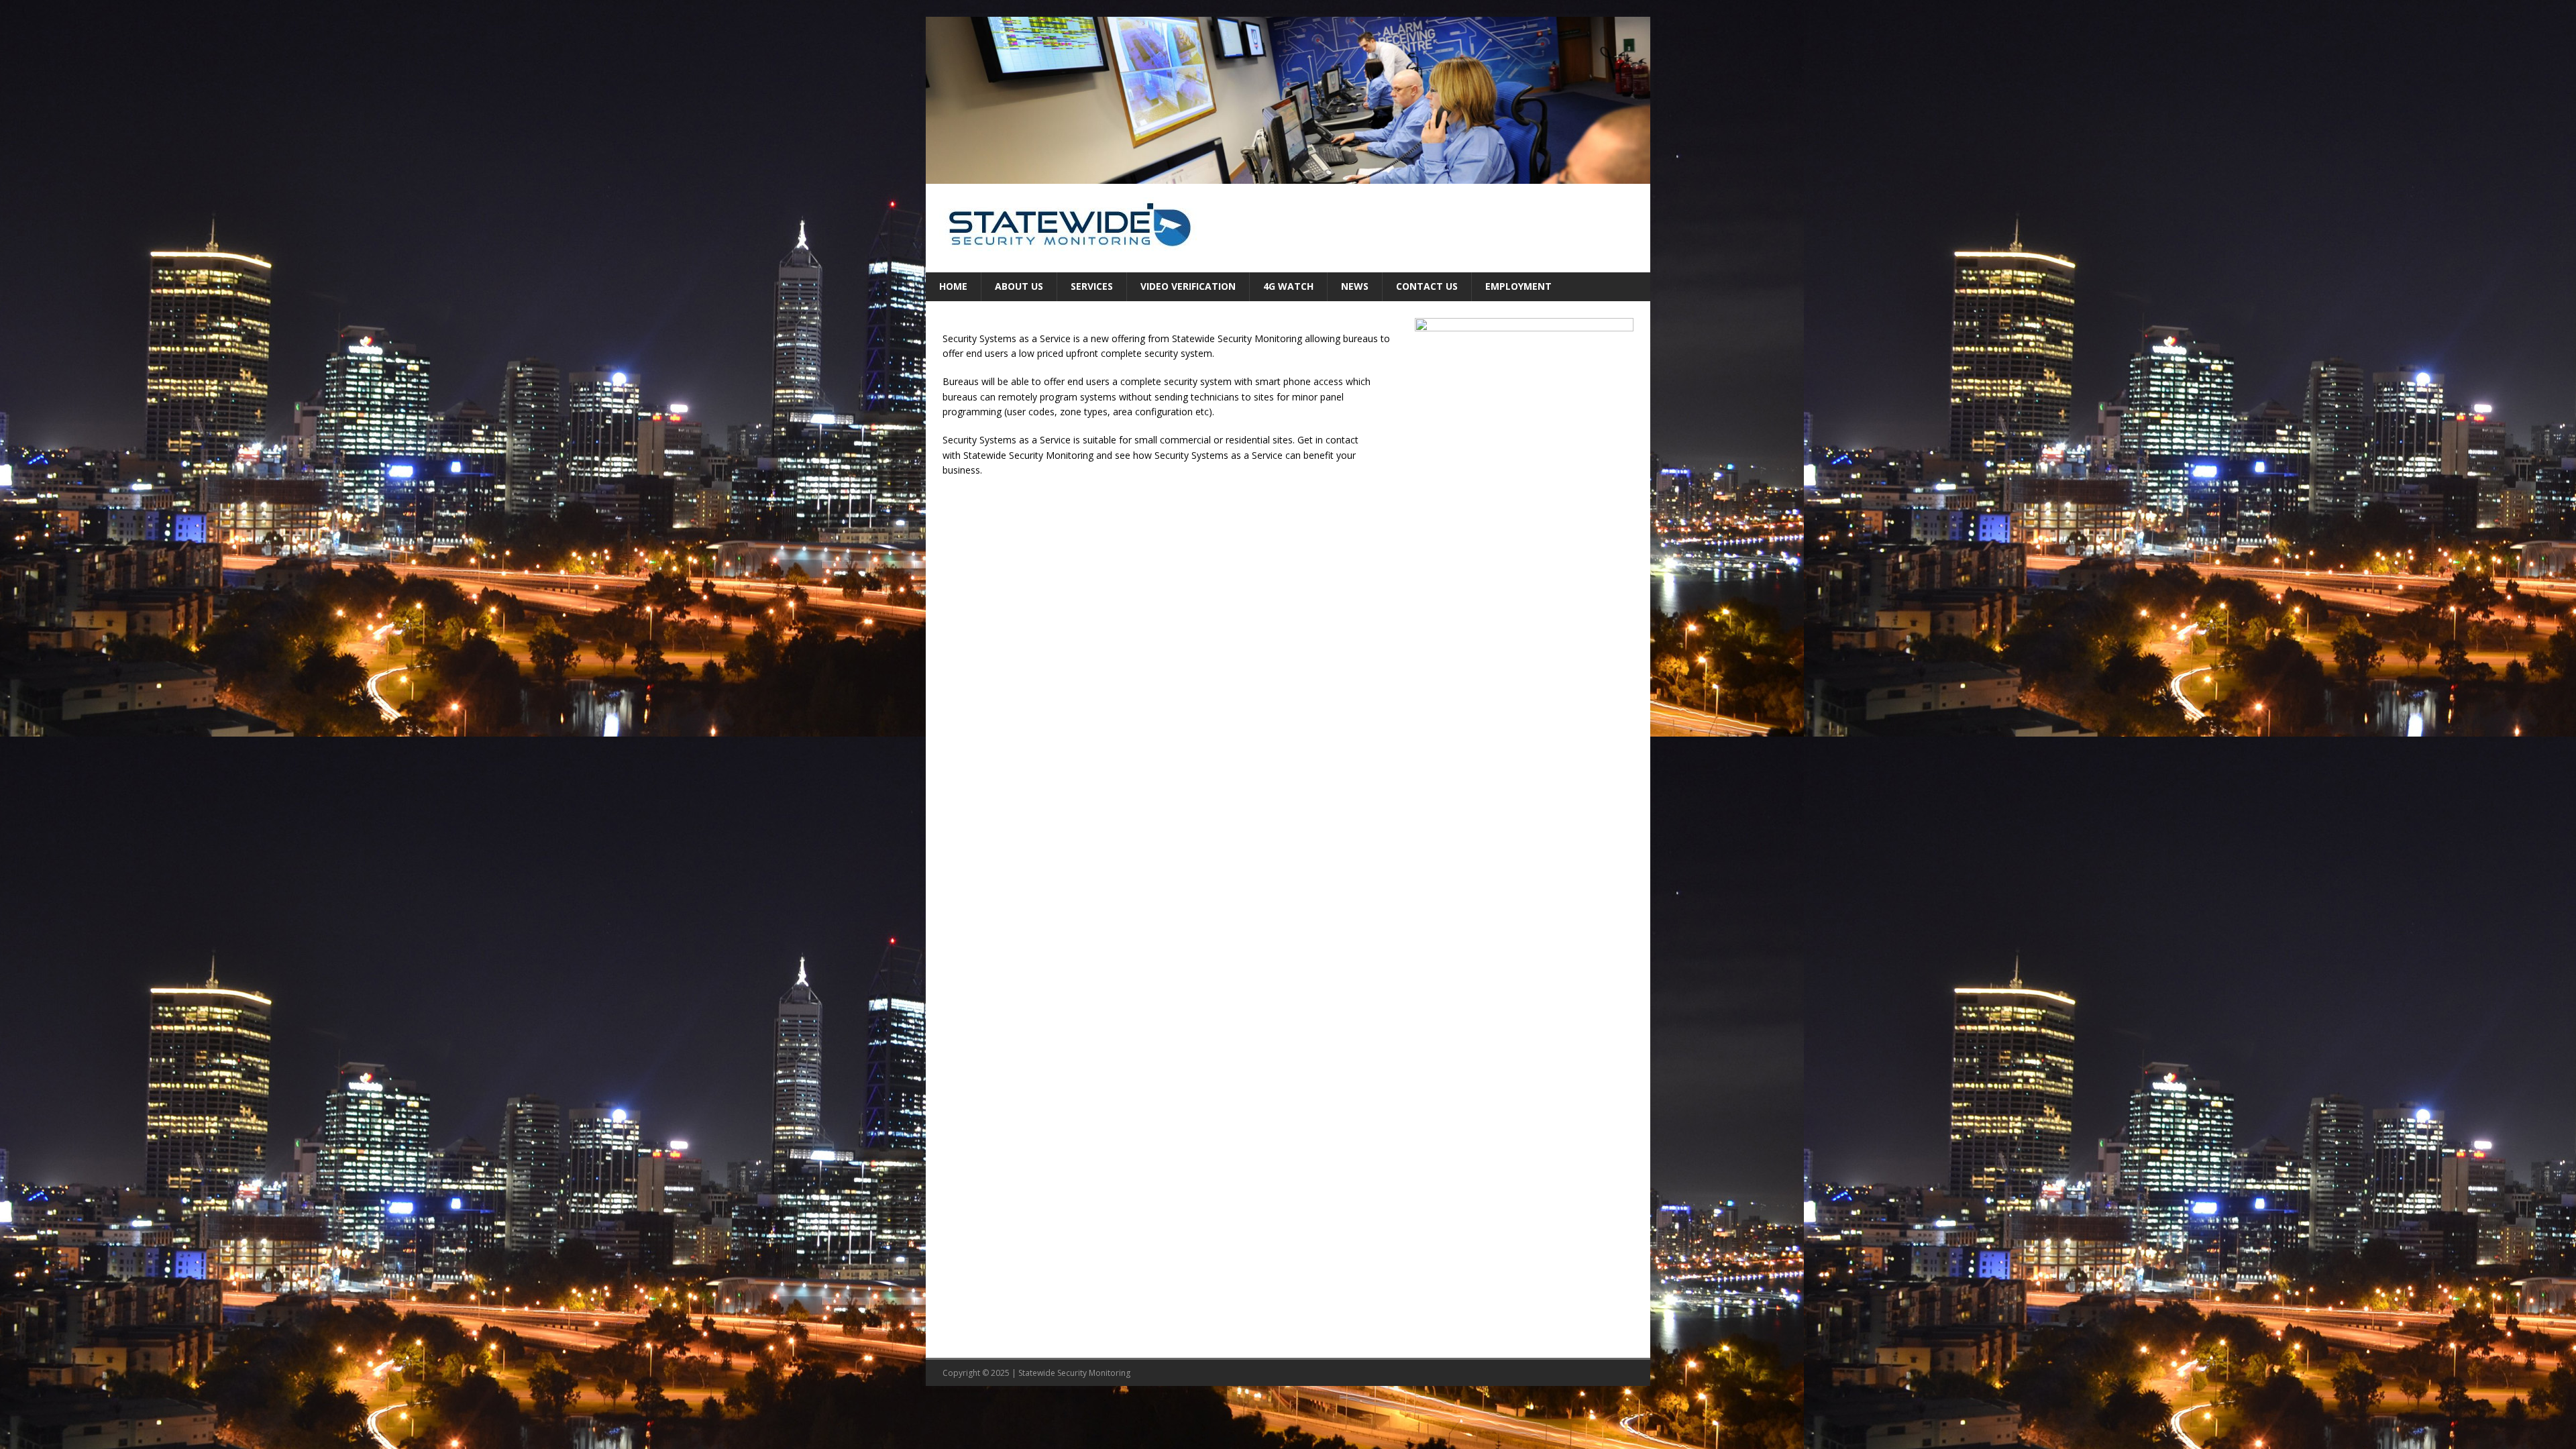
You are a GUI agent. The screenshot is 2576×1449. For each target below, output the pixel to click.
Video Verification (1188, 286)
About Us (1019, 286)
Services (1092, 286)
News (1355, 286)
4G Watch (1288, 286)
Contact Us (1427, 286)
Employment (1518, 286)
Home (953, 286)
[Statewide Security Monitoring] (1288, 176)
